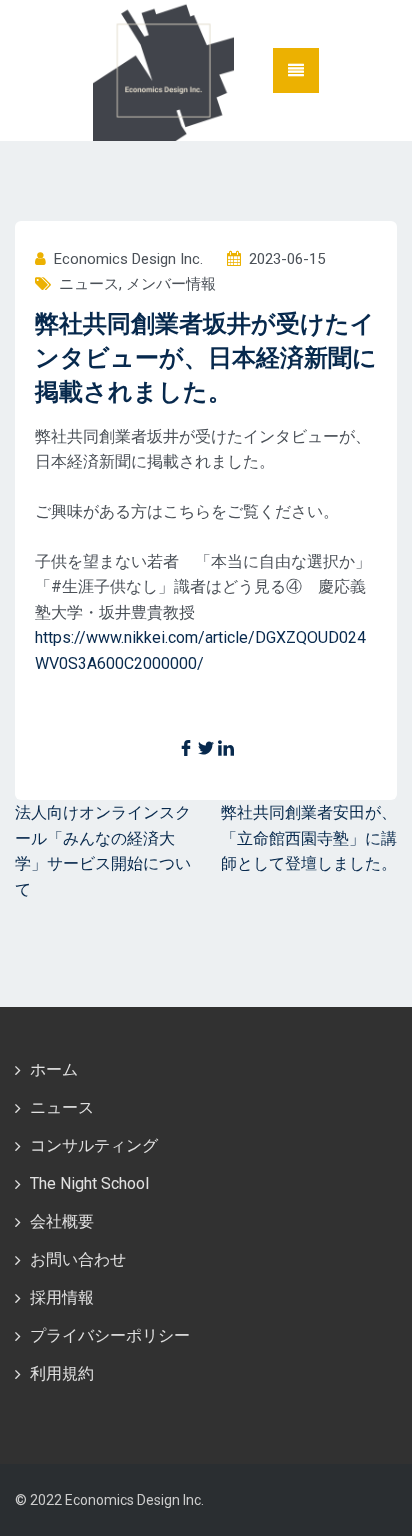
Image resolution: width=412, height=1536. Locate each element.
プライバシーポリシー (110, 1335)
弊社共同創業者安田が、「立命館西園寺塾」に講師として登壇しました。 (309, 838)
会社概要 (62, 1221)
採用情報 (62, 1297)
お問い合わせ (78, 1259)
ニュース (89, 284)
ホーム (54, 1069)
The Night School (89, 1183)
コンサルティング (94, 1145)
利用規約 (62, 1373)
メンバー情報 (171, 284)
